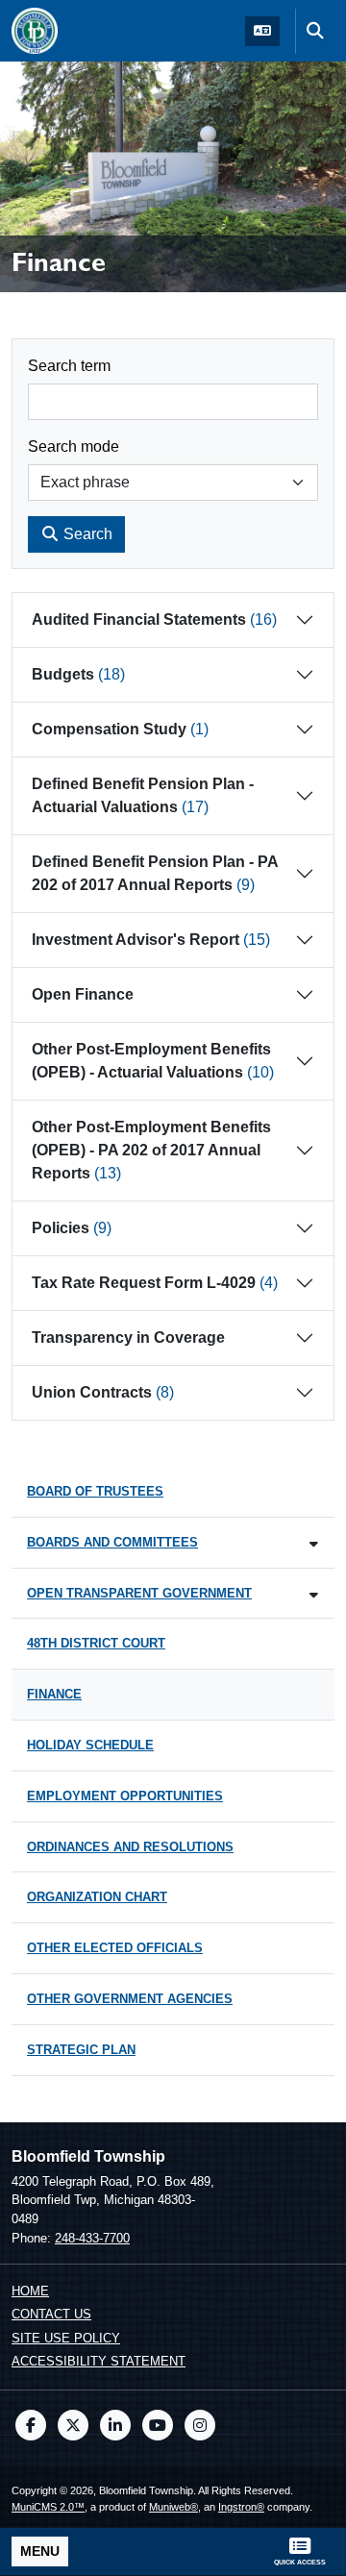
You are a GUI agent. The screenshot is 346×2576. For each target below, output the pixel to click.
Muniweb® (173, 2507)
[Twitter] (73, 2425)
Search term (69, 366)
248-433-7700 (92, 2238)
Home (30, 2291)
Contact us (51, 2314)
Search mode (74, 446)
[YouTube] (158, 2425)
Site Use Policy (66, 2338)
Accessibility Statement (99, 2361)
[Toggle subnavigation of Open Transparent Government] (314, 1595)
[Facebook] (31, 2425)
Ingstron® (241, 2507)
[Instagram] (200, 2425)
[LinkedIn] (115, 2425)
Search (86, 534)
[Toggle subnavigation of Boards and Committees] (314, 1544)
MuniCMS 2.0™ (48, 2507)
